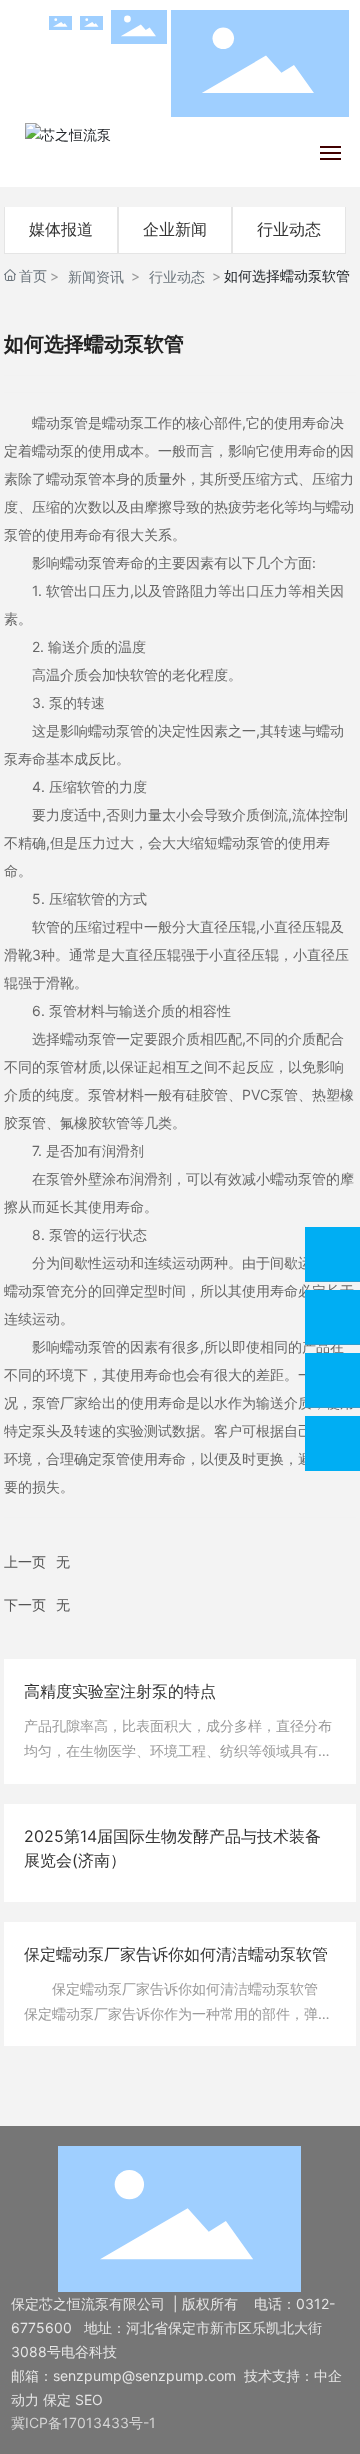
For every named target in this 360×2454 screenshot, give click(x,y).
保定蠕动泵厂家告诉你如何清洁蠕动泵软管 (176, 1954)
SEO (89, 2399)
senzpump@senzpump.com (144, 2375)
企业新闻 (175, 229)
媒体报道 (61, 229)
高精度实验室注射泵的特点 (120, 1691)
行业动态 (289, 229)
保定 (57, 2399)
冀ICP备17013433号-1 (83, 2422)
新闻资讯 (96, 276)
